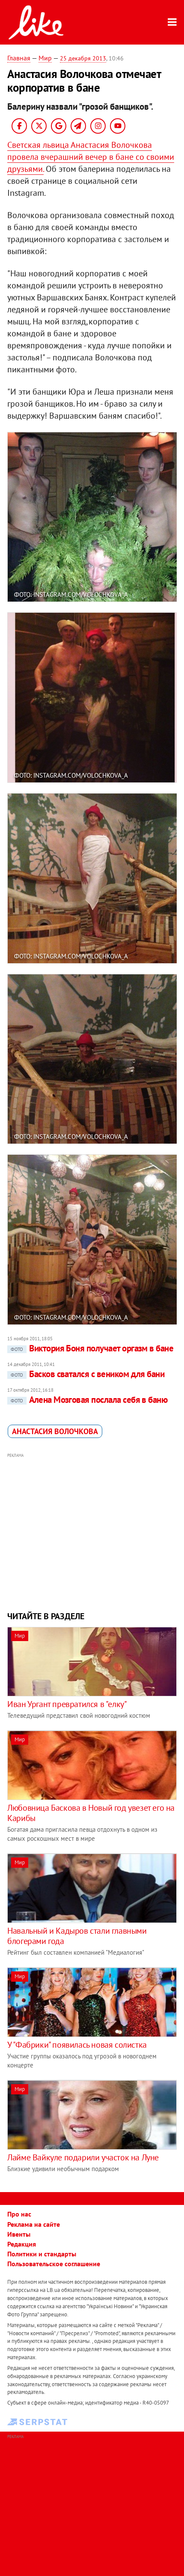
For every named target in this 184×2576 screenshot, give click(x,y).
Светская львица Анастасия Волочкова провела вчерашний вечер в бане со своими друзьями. (91, 157)
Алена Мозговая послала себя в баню (89, 1400)
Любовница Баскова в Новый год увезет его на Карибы (91, 1813)
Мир (45, 58)
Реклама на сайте (34, 2224)
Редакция (22, 2244)
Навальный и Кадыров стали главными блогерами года (77, 1936)
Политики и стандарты (42, 2254)
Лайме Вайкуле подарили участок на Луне (83, 2157)
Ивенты (19, 2234)
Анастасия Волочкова (55, 1431)
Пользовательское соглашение (54, 2264)
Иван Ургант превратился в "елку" (67, 1704)
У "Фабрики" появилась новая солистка (77, 2045)
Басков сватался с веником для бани (88, 1374)
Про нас (19, 2214)
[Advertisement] (92, 1531)
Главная (19, 58)
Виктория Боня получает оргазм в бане (92, 1348)
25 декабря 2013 (83, 58)
